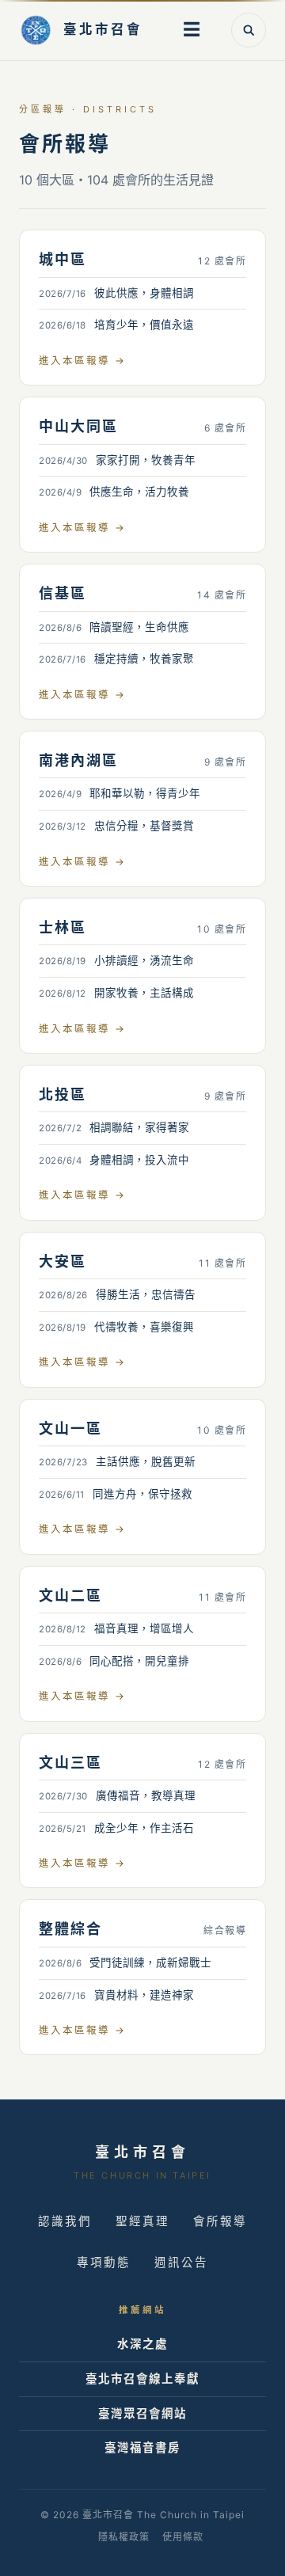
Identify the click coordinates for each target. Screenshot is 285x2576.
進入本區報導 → (82, 361)
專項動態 (104, 2263)
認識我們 (65, 2221)
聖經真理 (142, 2221)
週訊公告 (181, 2263)
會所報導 (220, 2221)
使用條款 (183, 2537)
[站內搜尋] (249, 30)
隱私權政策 (124, 2537)
